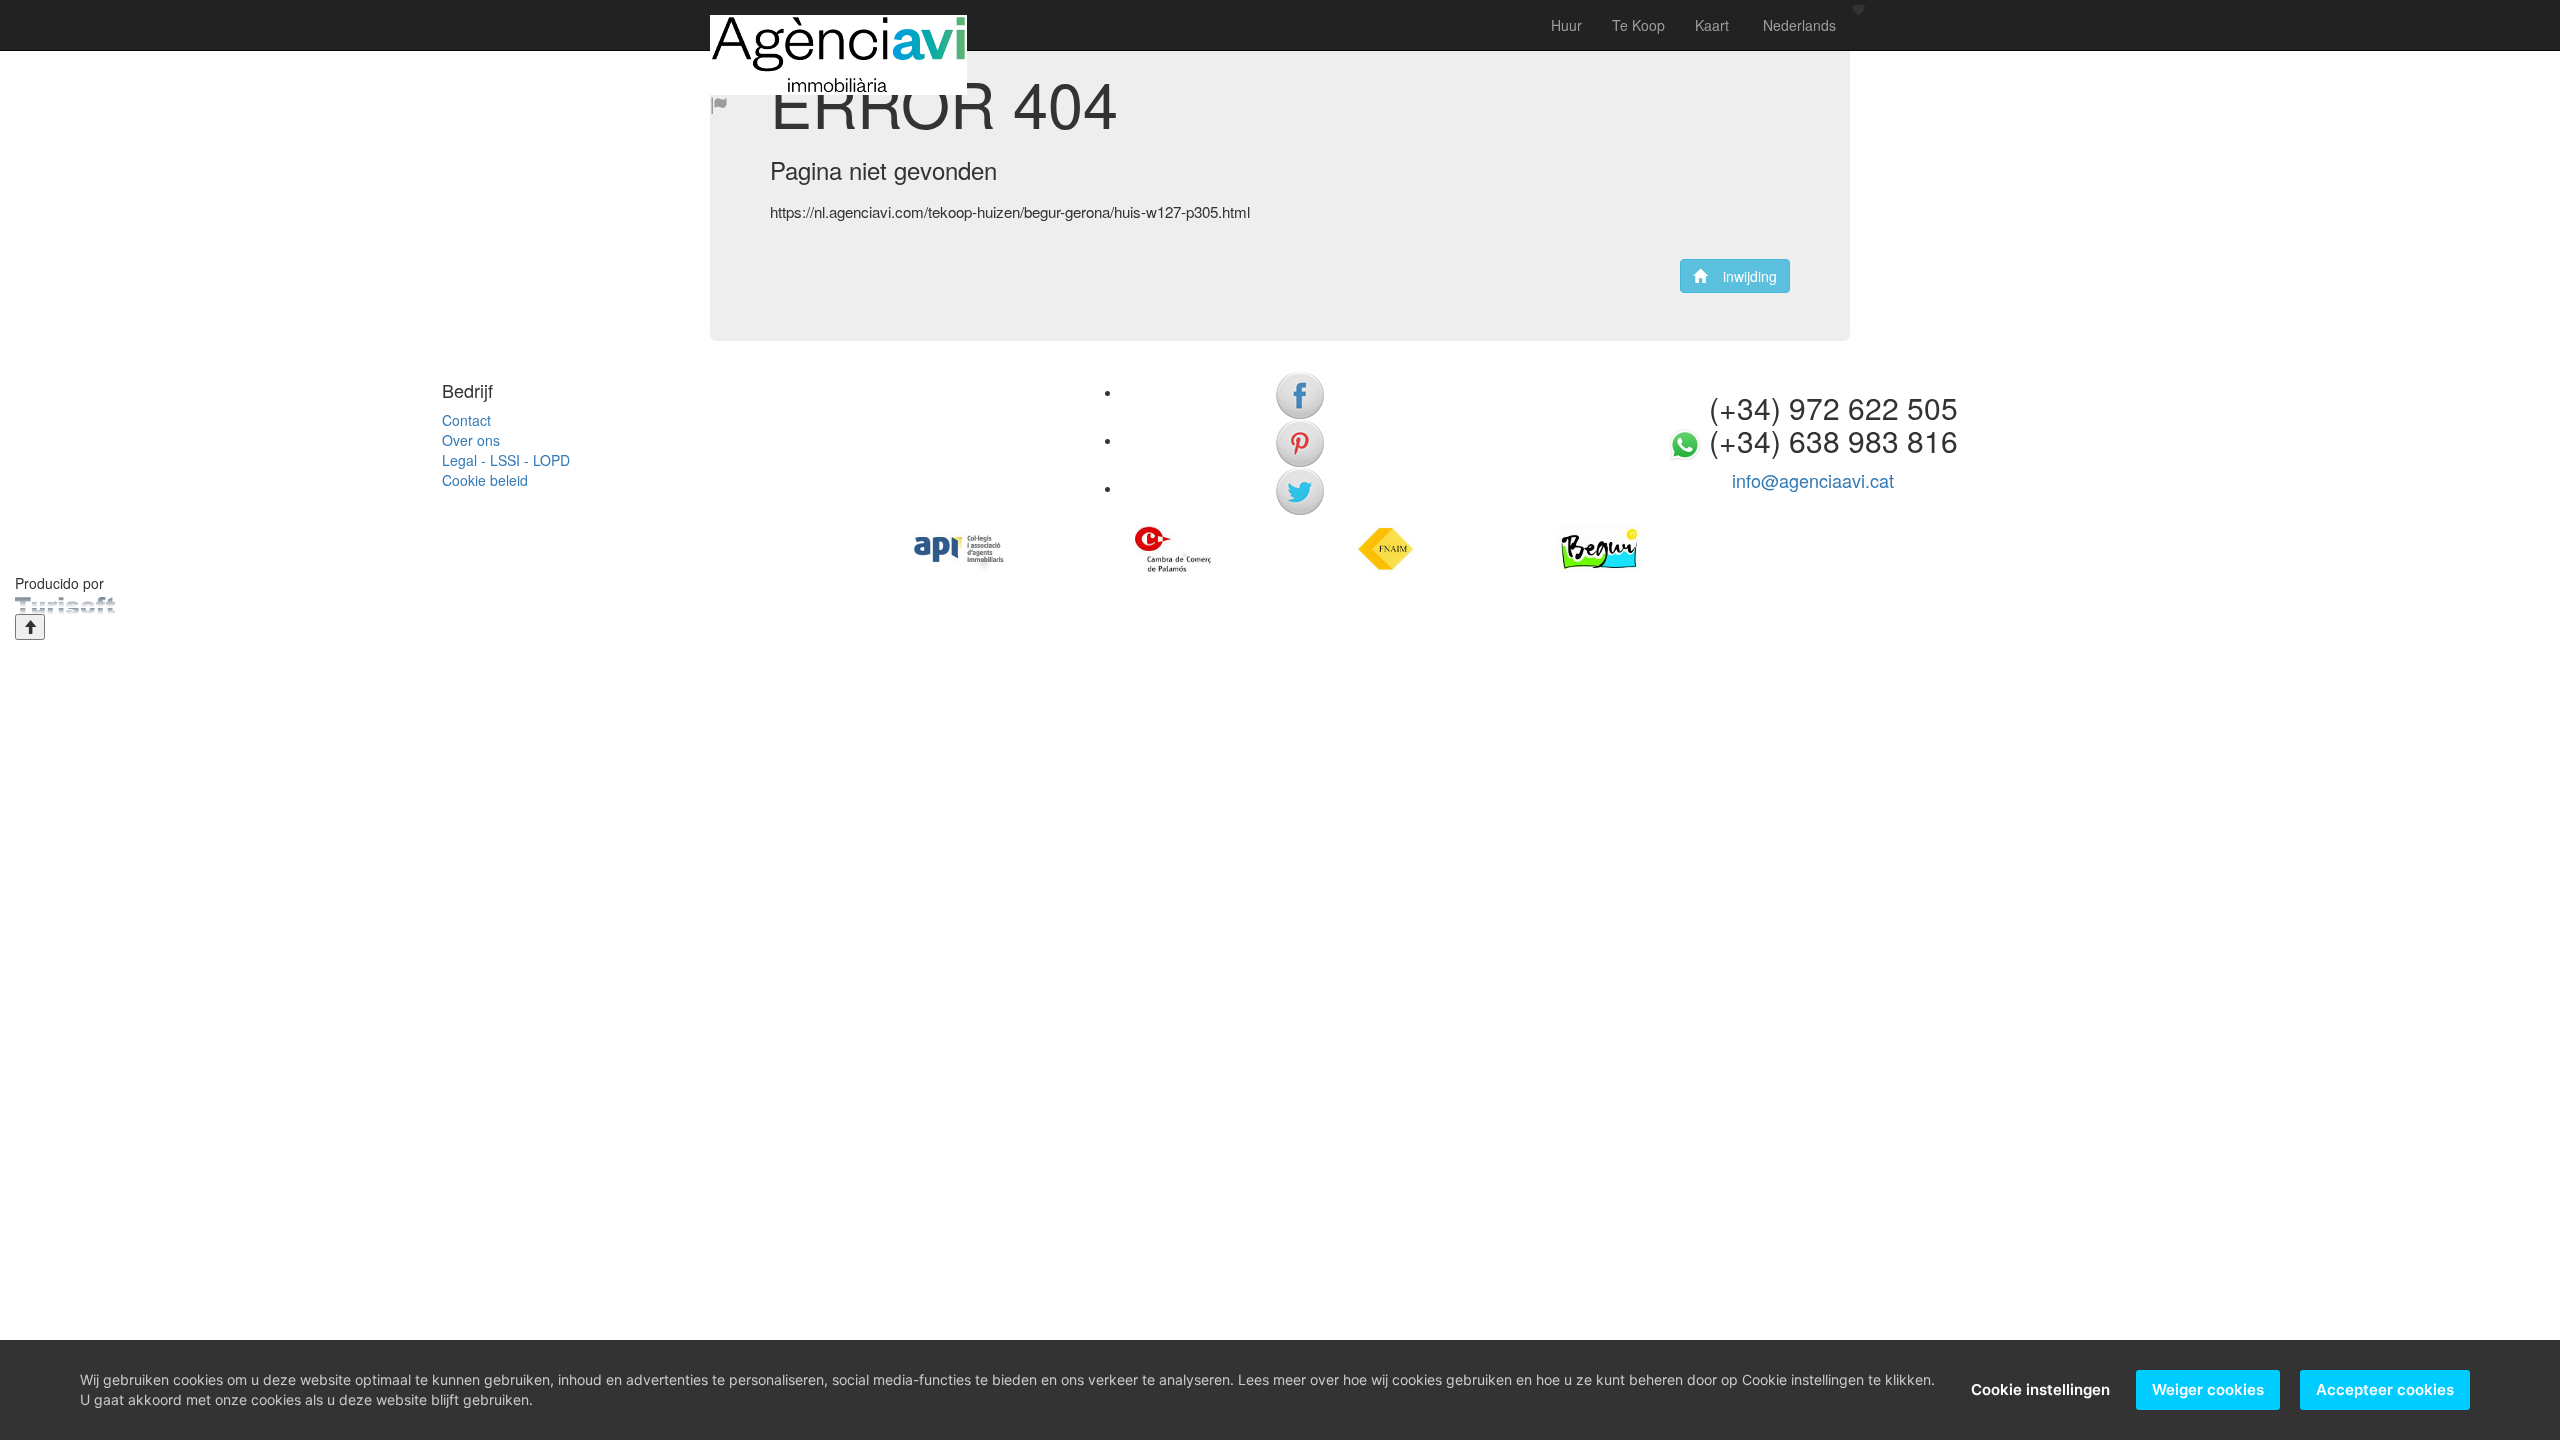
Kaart (1712, 25)
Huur (1566, 25)
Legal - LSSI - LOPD (506, 460)
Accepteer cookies (2385, 1389)
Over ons (471, 440)
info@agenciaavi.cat (1813, 480)
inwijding (1742, 276)
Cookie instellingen (2040, 1389)
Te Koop (1638, 25)
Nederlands (1797, 25)
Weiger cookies (2208, 1389)
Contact (466, 420)
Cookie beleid (485, 480)
